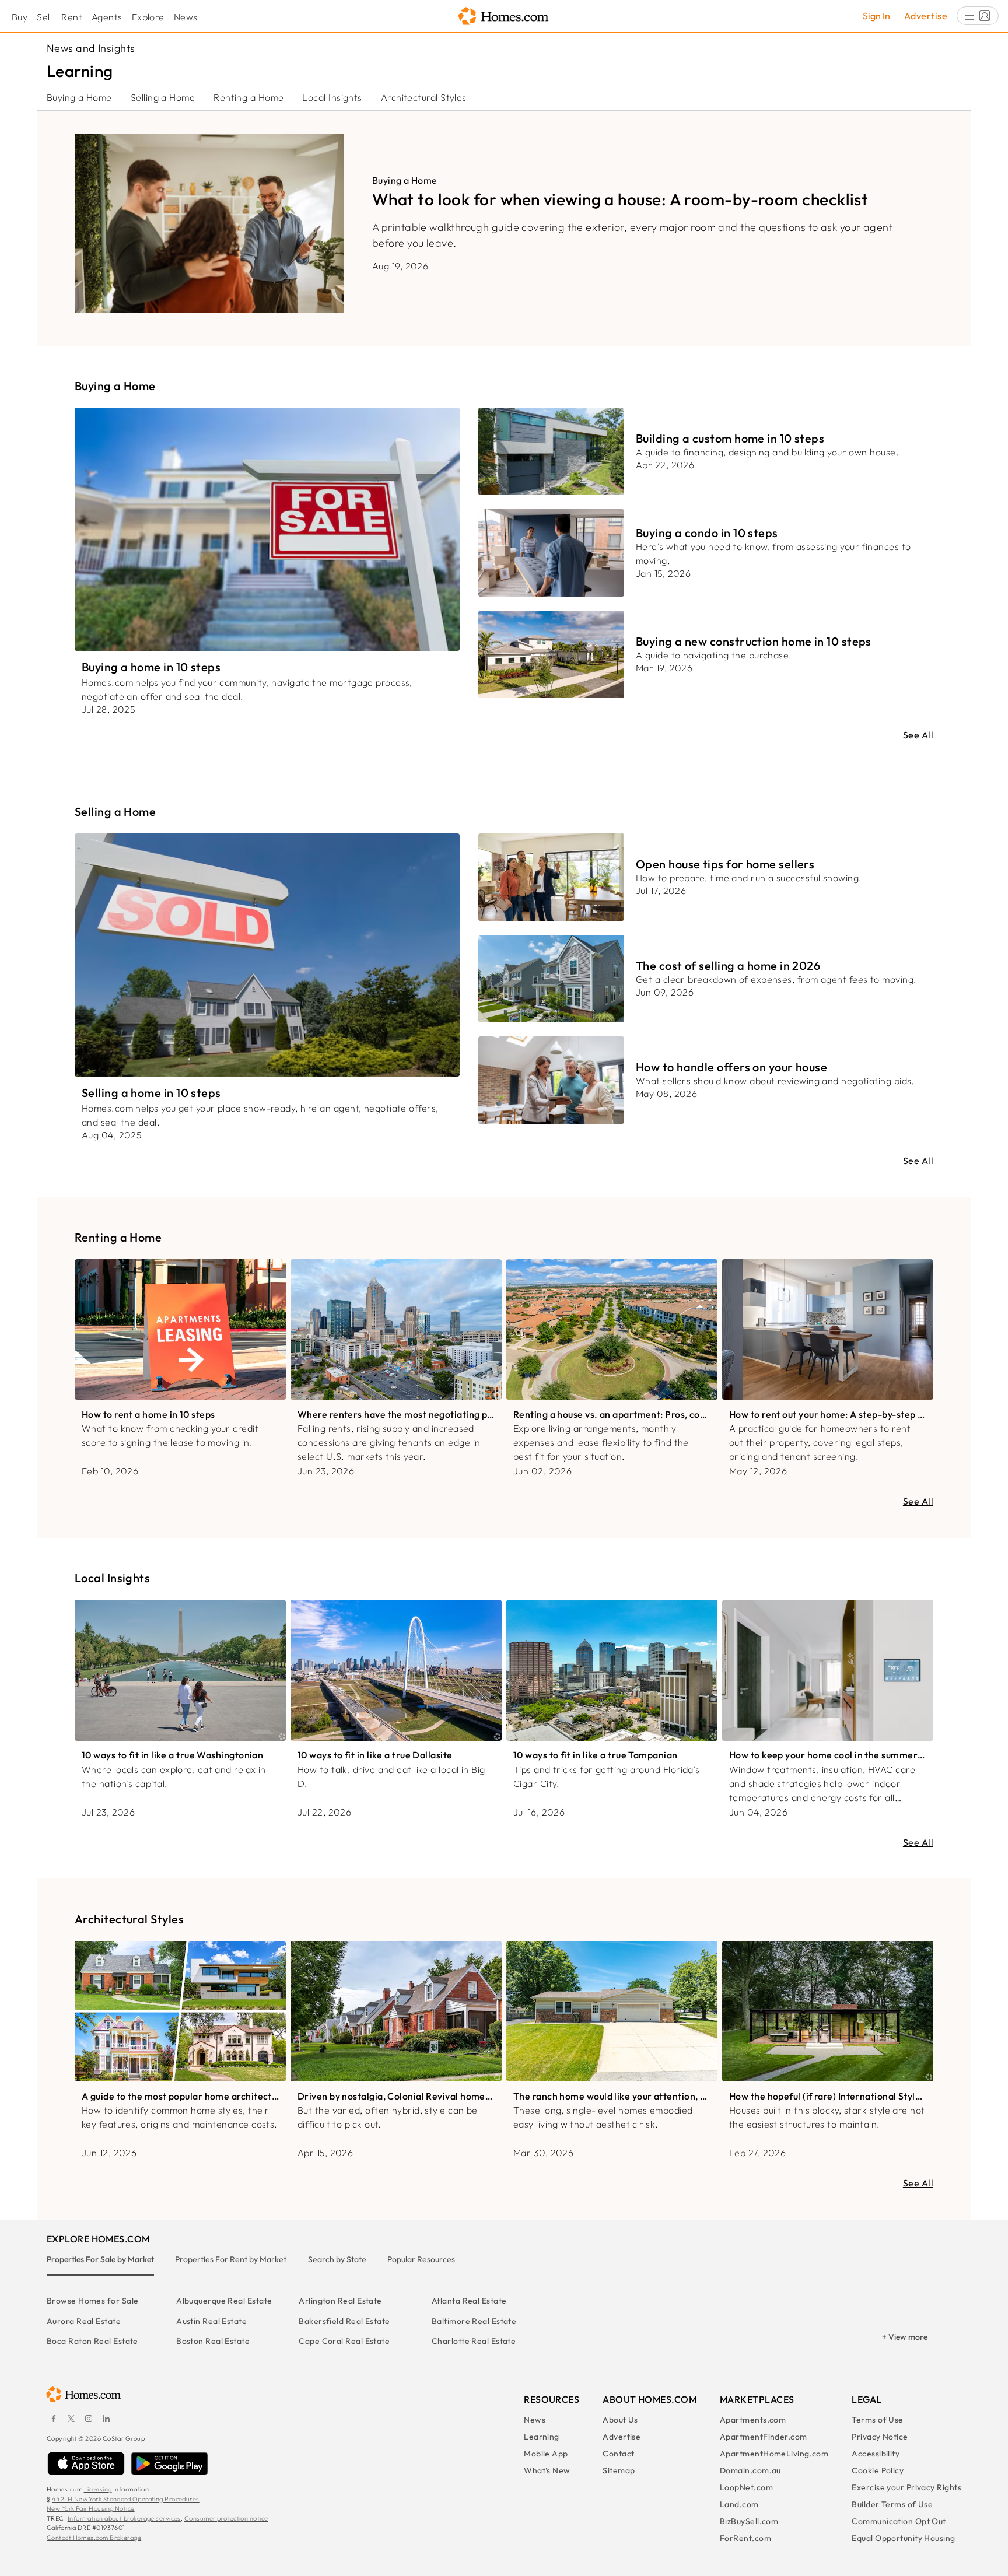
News (186, 17)
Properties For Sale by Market (100, 2259)
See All (918, 735)
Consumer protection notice (226, 2518)
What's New (547, 2470)
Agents (107, 17)
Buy (20, 17)
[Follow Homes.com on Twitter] (71, 2419)
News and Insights (91, 48)
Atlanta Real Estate (469, 2301)
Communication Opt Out (899, 2521)
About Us (620, 2420)
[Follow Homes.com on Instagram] (89, 2419)
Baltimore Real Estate (474, 2321)
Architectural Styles (424, 97)
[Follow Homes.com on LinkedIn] (106, 2419)
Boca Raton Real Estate (92, 2341)
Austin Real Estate (211, 2321)
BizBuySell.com (749, 2521)
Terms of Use (877, 2420)
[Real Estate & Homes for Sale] (504, 17)
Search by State (337, 2259)
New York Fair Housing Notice (91, 2508)
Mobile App (546, 2454)
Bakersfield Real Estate (344, 2321)
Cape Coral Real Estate (344, 2341)
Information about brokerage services (124, 2518)
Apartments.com (753, 2420)
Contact (618, 2454)
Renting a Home (249, 97)
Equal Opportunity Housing (903, 2538)
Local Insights (332, 97)
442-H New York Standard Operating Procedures (126, 2499)
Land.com (739, 2504)
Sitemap (619, 2470)
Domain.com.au (750, 2470)
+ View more (905, 2337)
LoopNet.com (746, 2487)
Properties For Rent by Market (231, 2259)
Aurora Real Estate (84, 2321)
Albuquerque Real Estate (224, 2301)
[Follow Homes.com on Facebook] (54, 2419)
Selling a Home (163, 97)
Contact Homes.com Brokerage (94, 2538)
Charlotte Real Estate (474, 2341)
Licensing (98, 2489)
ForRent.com (745, 2538)
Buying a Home (79, 97)
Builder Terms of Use (892, 2504)
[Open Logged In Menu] (978, 16)
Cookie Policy (878, 2470)
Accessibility (876, 2454)
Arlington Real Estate (340, 2301)
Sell (44, 17)
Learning (542, 2437)
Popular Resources (421, 2259)
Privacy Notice (880, 2437)
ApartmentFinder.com (764, 2437)
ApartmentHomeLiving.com (774, 2454)
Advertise (926, 16)
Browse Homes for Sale (92, 2301)
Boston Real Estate (213, 2341)
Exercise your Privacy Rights (907, 2487)
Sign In (876, 16)
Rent (72, 17)
